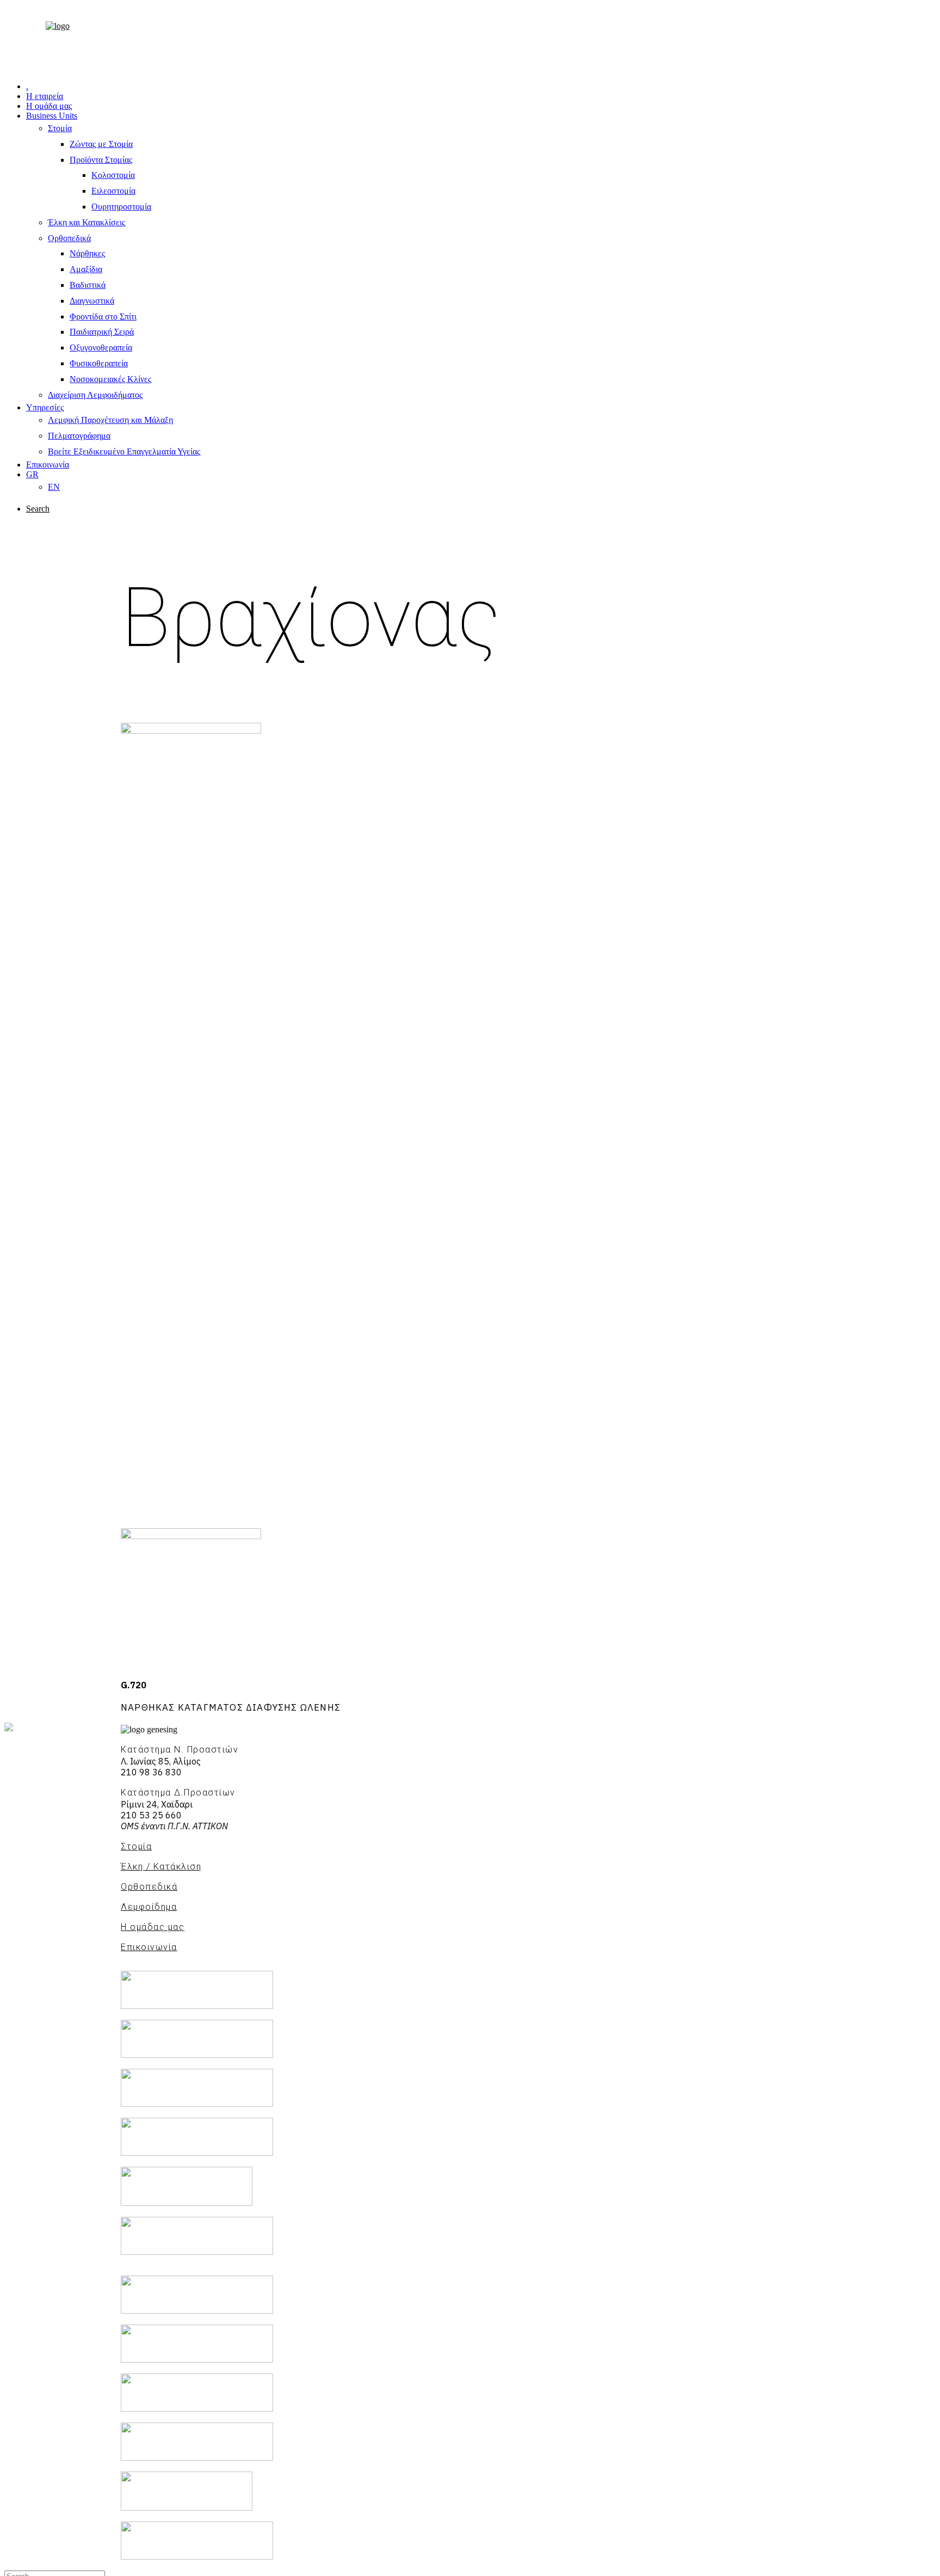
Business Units (52, 116)
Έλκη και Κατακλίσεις (86, 222)
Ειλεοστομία (113, 191)
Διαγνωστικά (92, 301)
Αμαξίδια (86, 269)
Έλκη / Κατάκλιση (161, 1867)
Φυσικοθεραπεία (99, 363)
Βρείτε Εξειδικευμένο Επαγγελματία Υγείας (124, 451)
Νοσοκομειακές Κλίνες (110, 379)
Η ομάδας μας (153, 1927)
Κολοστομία (113, 175)
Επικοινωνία (48, 465)
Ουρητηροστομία (121, 207)
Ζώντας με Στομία (101, 144)
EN (54, 487)
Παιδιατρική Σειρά (102, 332)
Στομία (60, 128)
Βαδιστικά (88, 285)
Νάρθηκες (87, 253)
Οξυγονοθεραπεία (101, 348)
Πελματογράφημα (79, 436)
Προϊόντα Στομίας (101, 160)
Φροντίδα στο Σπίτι (103, 316)
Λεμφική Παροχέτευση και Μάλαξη (110, 420)
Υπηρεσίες (45, 407)
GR (32, 474)
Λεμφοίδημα (149, 1907)
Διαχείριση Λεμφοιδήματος (95, 395)
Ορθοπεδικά (69, 238)
